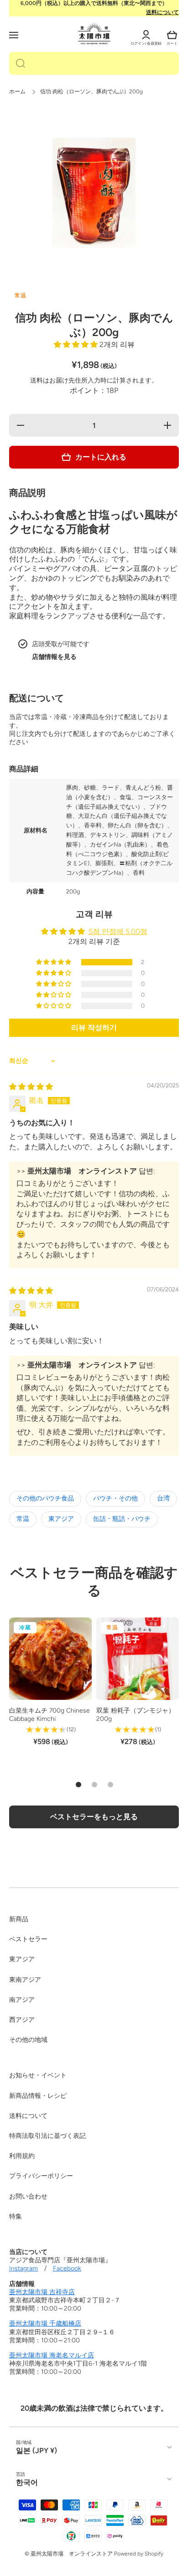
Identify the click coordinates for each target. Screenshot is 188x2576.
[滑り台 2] (94, 1785)
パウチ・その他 (115, 1498)
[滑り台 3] (110, 1785)
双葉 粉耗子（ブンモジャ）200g (136, 1715)
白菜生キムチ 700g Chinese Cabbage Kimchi (50, 1715)
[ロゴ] (94, 34)
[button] (172, 35)
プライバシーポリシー (41, 2176)
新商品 (19, 1919)
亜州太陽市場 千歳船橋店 (45, 2324)
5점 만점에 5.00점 (118, 931)
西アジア (22, 2020)
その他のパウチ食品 (45, 1498)
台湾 (163, 1498)
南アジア (22, 2000)
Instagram (23, 2268)
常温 (23, 1519)
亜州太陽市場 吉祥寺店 (42, 2292)
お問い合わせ (28, 2196)
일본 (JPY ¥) (37, 2451)
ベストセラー (28, 1939)
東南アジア (25, 1980)
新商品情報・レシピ (38, 2096)
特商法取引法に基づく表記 (47, 2136)
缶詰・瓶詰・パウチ (122, 1519)
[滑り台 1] (78, 1785)
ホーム (17, 92)
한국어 (27, 2482)
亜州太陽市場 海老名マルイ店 (52, 2355)
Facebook (67, 2268)
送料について (162, 12)
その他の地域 (28, 2040)
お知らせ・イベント (38, 2075)
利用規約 (22, 2156)
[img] (31, 1087)
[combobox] (94, 63)
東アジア (61, 1519)
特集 (16, 2216)
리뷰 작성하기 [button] (94, 1028)
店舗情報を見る (54, 657)
